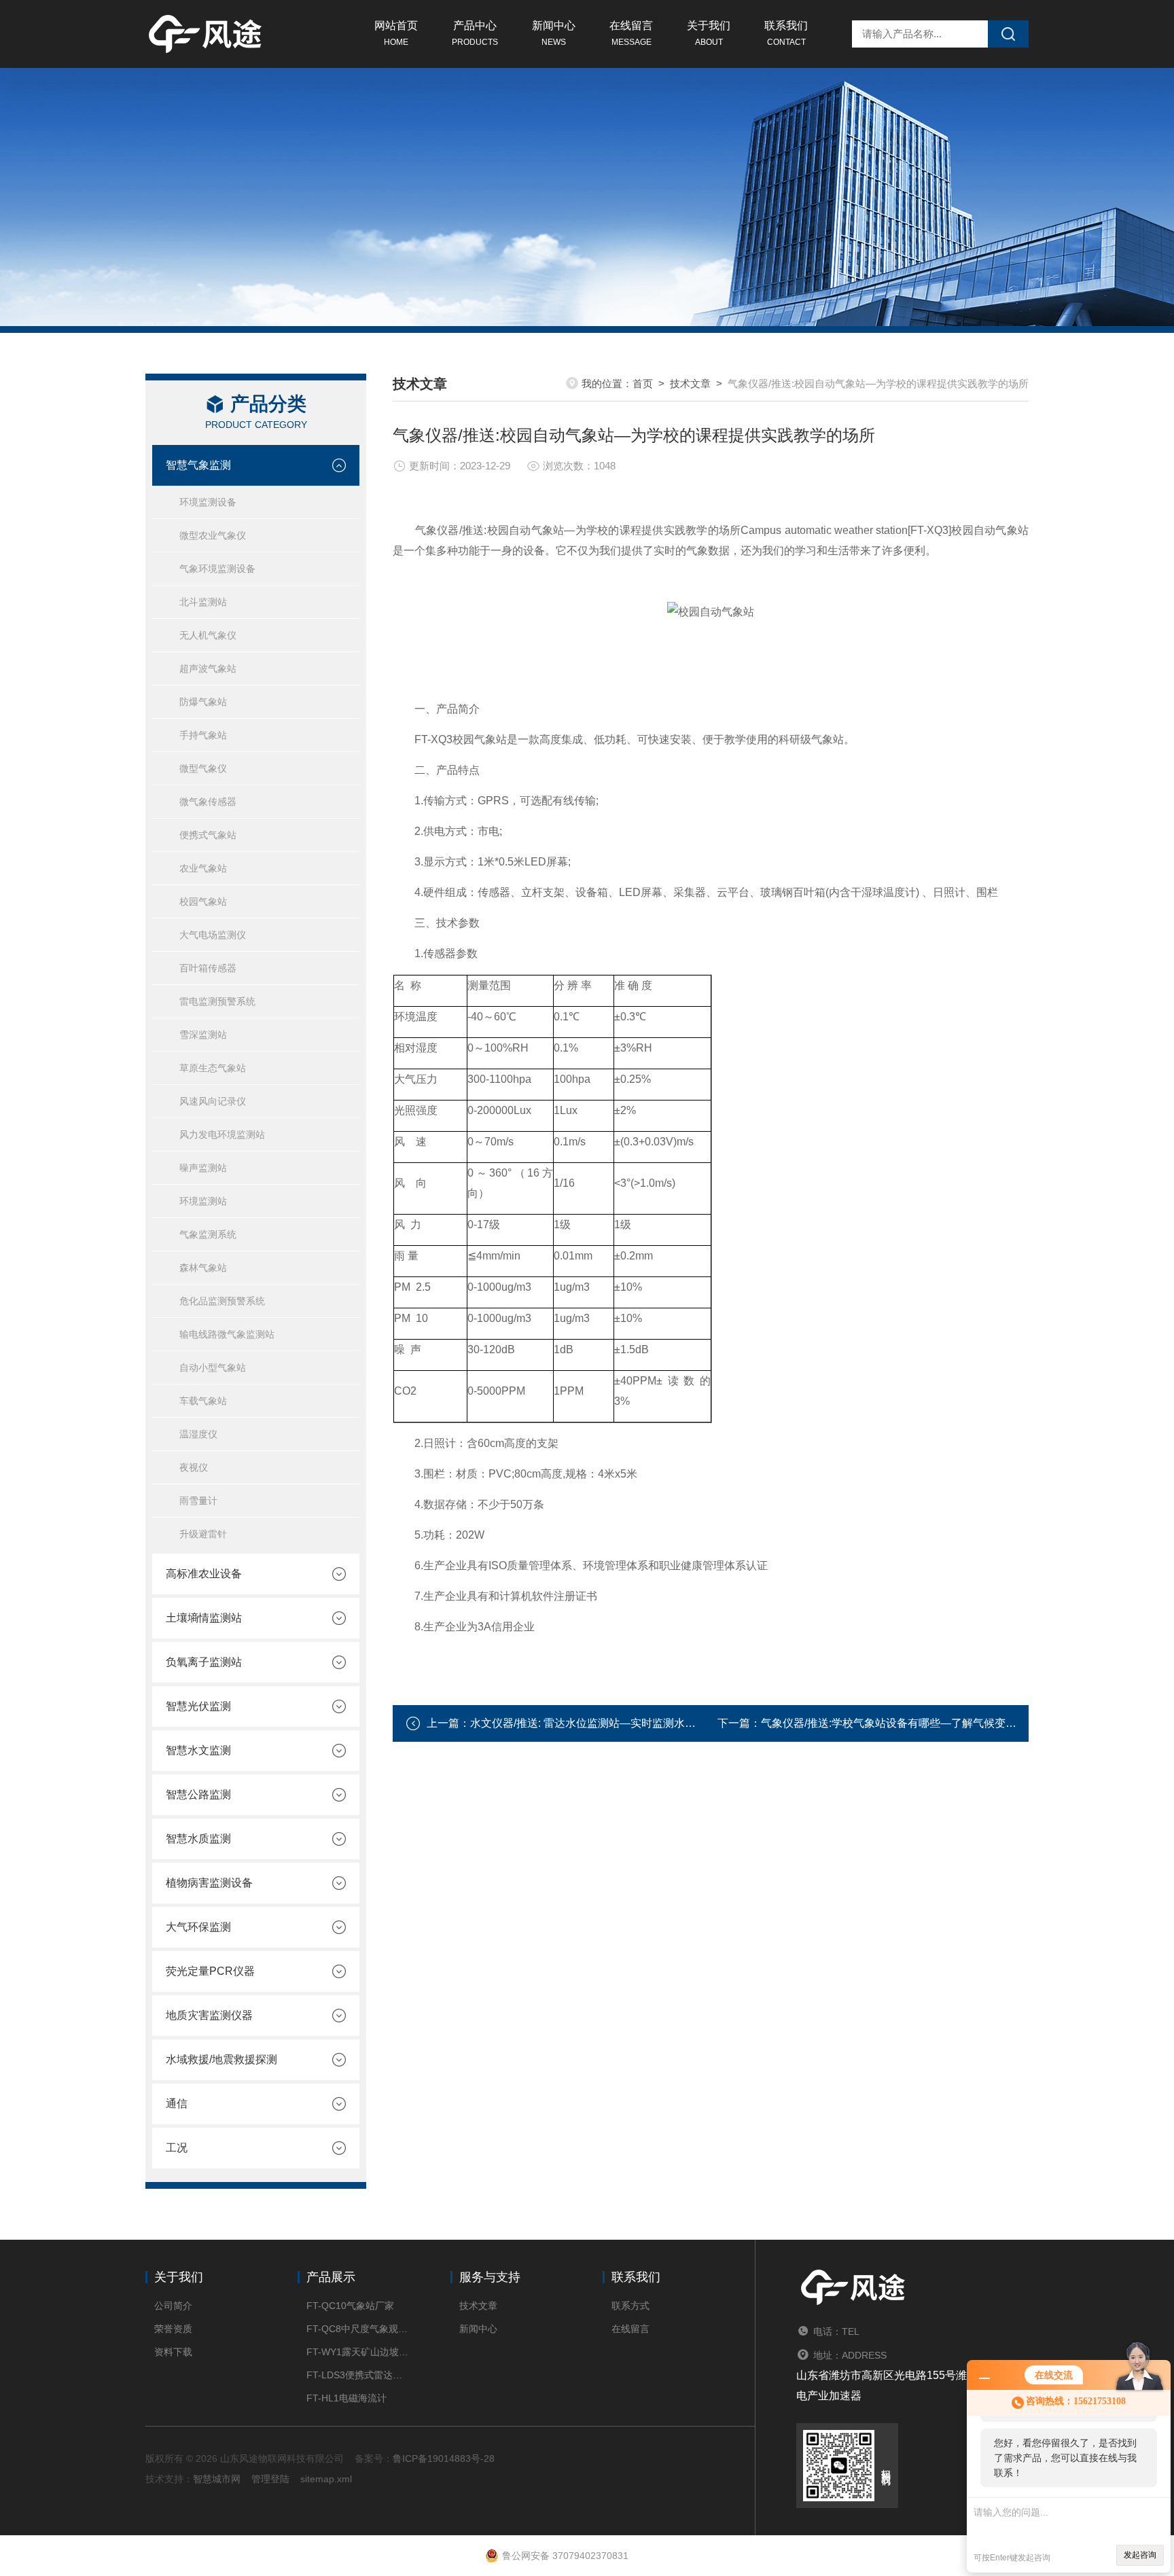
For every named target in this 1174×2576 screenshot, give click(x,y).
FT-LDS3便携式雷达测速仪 (358, 2375)
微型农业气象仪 (213, 535)
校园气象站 (203, 901)
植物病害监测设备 (209, 1883)
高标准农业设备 (204, 1574)
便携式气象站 (208, 835)
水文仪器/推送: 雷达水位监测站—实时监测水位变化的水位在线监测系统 (643, 1723)
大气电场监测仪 (213, 935)
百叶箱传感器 (208, 968)
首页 (643, 383)
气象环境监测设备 (217, 569)
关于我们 (709, 33)
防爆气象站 (203, 702)
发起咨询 (1140, 2555)
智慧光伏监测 (198, 1706)
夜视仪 (194, 1467)
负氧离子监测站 (204, 1662)
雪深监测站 (203, 1035)
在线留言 (631, 33)
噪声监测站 (203, 1168)
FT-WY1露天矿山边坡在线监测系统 (358, 2352)
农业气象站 (203, 868)
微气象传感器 (208, 802)
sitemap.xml (326, 2479)
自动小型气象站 (213, 1367)
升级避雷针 (203, 1534)
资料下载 (173, 2352)
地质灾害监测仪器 (209, 2015)
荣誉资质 (173, 2329)
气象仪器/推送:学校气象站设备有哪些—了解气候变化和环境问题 (916, 1723)
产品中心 (475, 33)
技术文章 (690, 383)
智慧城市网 (217, 2479)
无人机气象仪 (208, 635)
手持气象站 (203, 735)
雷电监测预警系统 (217, 1001)
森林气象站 (203, 1268)
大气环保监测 (198, 1927)
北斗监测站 (203, 602)
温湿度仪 (198, 1434)
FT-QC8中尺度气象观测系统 (358, 2329)
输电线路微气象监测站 (227, 1334)
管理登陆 (270, 2479)
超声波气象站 (208, 668)
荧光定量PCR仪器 (210, 1971)
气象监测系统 (208, 1234)
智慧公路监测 (198, 1794)
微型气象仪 (203, 768)
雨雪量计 (198, 1501)
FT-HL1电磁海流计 (346, 2398)
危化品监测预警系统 (222, 1301)
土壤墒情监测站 (204, 1618)
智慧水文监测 (198, 1750)
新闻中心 (554, 33)
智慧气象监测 (198, 465)
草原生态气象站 (213, 1068)
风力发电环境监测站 (222, 1134)
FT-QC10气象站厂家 (350, 2306)
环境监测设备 (208, 502)
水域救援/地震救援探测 (221, 2059)
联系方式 (630, 2306)
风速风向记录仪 (213, 1101)
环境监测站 (203, 1201)
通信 (177, 2104)
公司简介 (173, 2306)
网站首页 (396, 33)
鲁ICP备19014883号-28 (444, 2458)
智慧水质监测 (198, 1839)
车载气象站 (203, 1401)
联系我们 (786, 33)
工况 (177, 2148)
